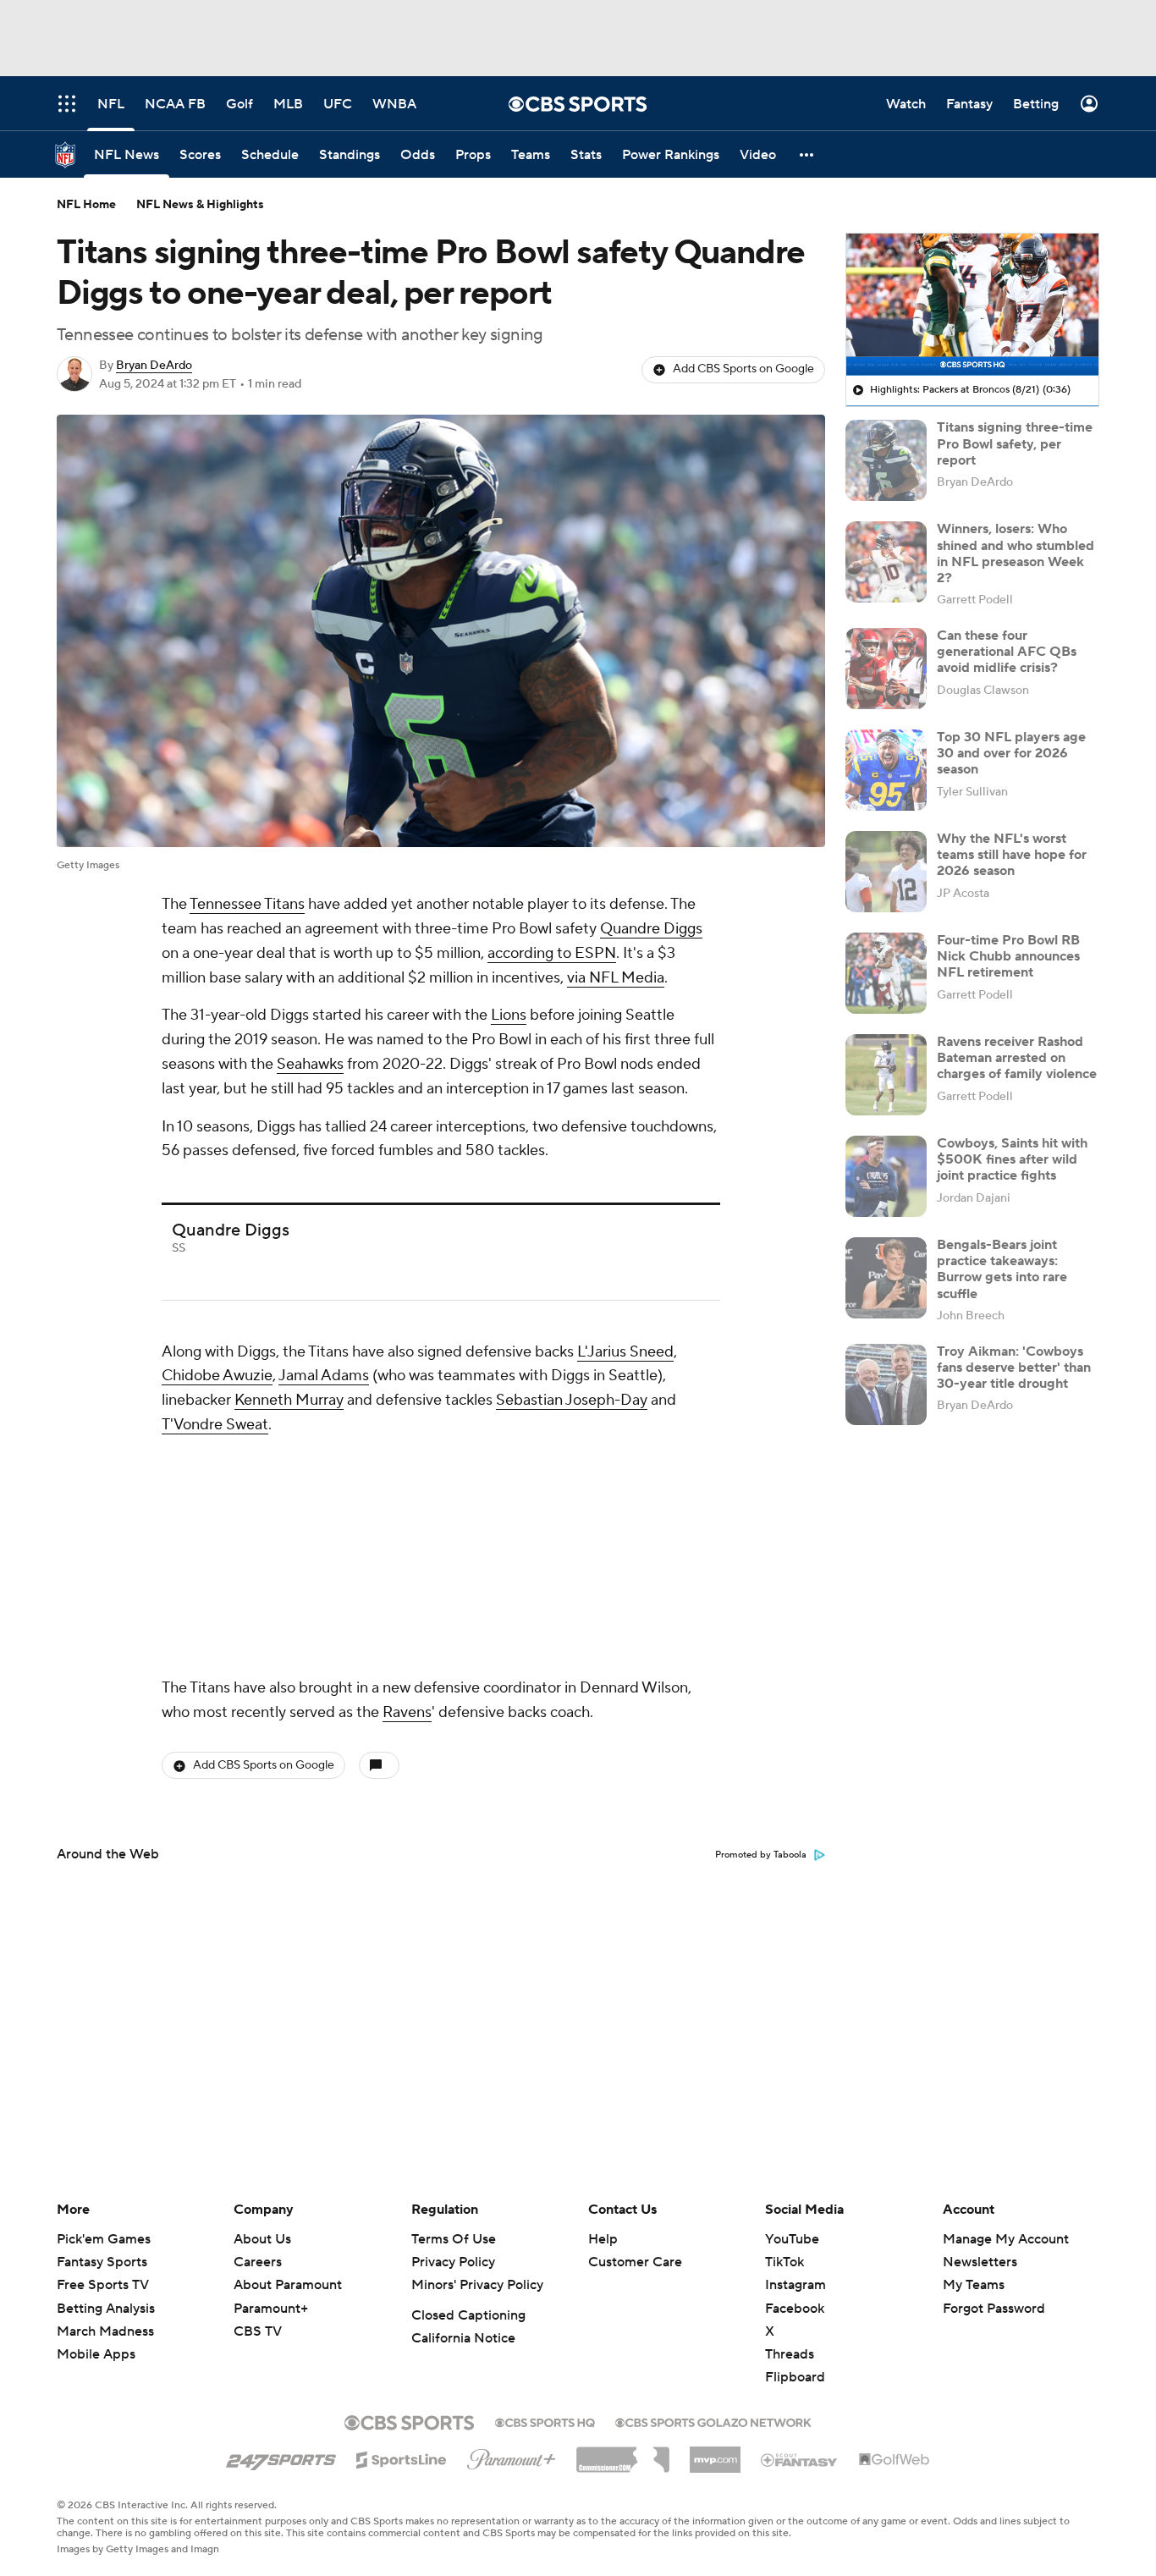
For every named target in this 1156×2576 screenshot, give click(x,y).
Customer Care (635, 2262)
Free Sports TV (103, 2285)
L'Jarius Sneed (625, 1352)
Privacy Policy (453, 2262)
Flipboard (795, 2377)
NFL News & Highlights (200, 205)
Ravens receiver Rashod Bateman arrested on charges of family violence (1017, 1058)
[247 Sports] (281, 2457)
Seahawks (310, 1064)
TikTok (784, 2262)
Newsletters (980, 2262)
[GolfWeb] (895, 2460)
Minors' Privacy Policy (477, 2285)
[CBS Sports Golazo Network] (713, 2421)
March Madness (105, 2331)
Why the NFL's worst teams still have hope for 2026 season (1012, 855)
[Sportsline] (402, 2458)
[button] (807, 154)
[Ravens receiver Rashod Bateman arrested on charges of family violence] (886, 1075)
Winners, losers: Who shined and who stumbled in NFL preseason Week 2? (1016, 553)
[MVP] (715, 2453)
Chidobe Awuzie (217, 1376)
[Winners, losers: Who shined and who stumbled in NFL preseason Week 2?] (886, 562)
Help (603, 2239)
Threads (790, 2354)
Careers (258, 2262)
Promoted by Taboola (761, 1855)
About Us (262, 2239)
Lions (509, 1015)
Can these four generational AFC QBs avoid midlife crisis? (1007, 652)
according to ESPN (552, 953)
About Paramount (288, 2285)
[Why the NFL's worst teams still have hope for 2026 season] (886, 872)
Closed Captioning (468, 2315)
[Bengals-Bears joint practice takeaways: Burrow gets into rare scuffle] (886, 1278)
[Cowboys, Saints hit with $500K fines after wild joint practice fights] (886, 1176)
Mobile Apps (96, 2354)
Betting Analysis (106, 2309)
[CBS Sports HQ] (545, 2421)
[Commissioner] (623, 2453)
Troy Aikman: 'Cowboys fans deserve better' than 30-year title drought (1014, 1368)
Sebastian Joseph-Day (572, 1400)
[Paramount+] (512, 2456)
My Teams (974, 2285)
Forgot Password (994, 2309)
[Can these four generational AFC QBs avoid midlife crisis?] (886, 669)
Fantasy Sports (102, 2262)
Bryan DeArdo (154, 366)
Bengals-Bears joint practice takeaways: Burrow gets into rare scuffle (1002, 1269)
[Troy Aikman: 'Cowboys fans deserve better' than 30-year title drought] (886, 1384)
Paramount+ (271, 2309)
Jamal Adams (324, 1376)
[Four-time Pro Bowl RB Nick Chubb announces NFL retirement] (886, 973)
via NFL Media (616, 978)
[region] (972, 305)
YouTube (792, 2239)
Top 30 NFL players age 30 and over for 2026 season (1011, 753)
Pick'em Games (104, 2239)
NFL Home (86, 205)
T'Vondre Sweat (215, 1425)
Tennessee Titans (247, 904)
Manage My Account (1006, 2239)
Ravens (407, 1712)
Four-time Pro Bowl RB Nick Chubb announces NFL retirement (1008, 956)
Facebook (795, 2309)
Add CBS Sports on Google (743, 369)
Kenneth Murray (289, 1400)
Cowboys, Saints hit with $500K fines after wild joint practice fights (1012, 1159)
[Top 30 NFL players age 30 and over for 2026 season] (886, 770)
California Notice (463, 2338)
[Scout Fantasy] (800, 2459)
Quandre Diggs (651, 929)
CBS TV (258, 2331)
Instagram (795, 2285)
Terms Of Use (454, 2239)
